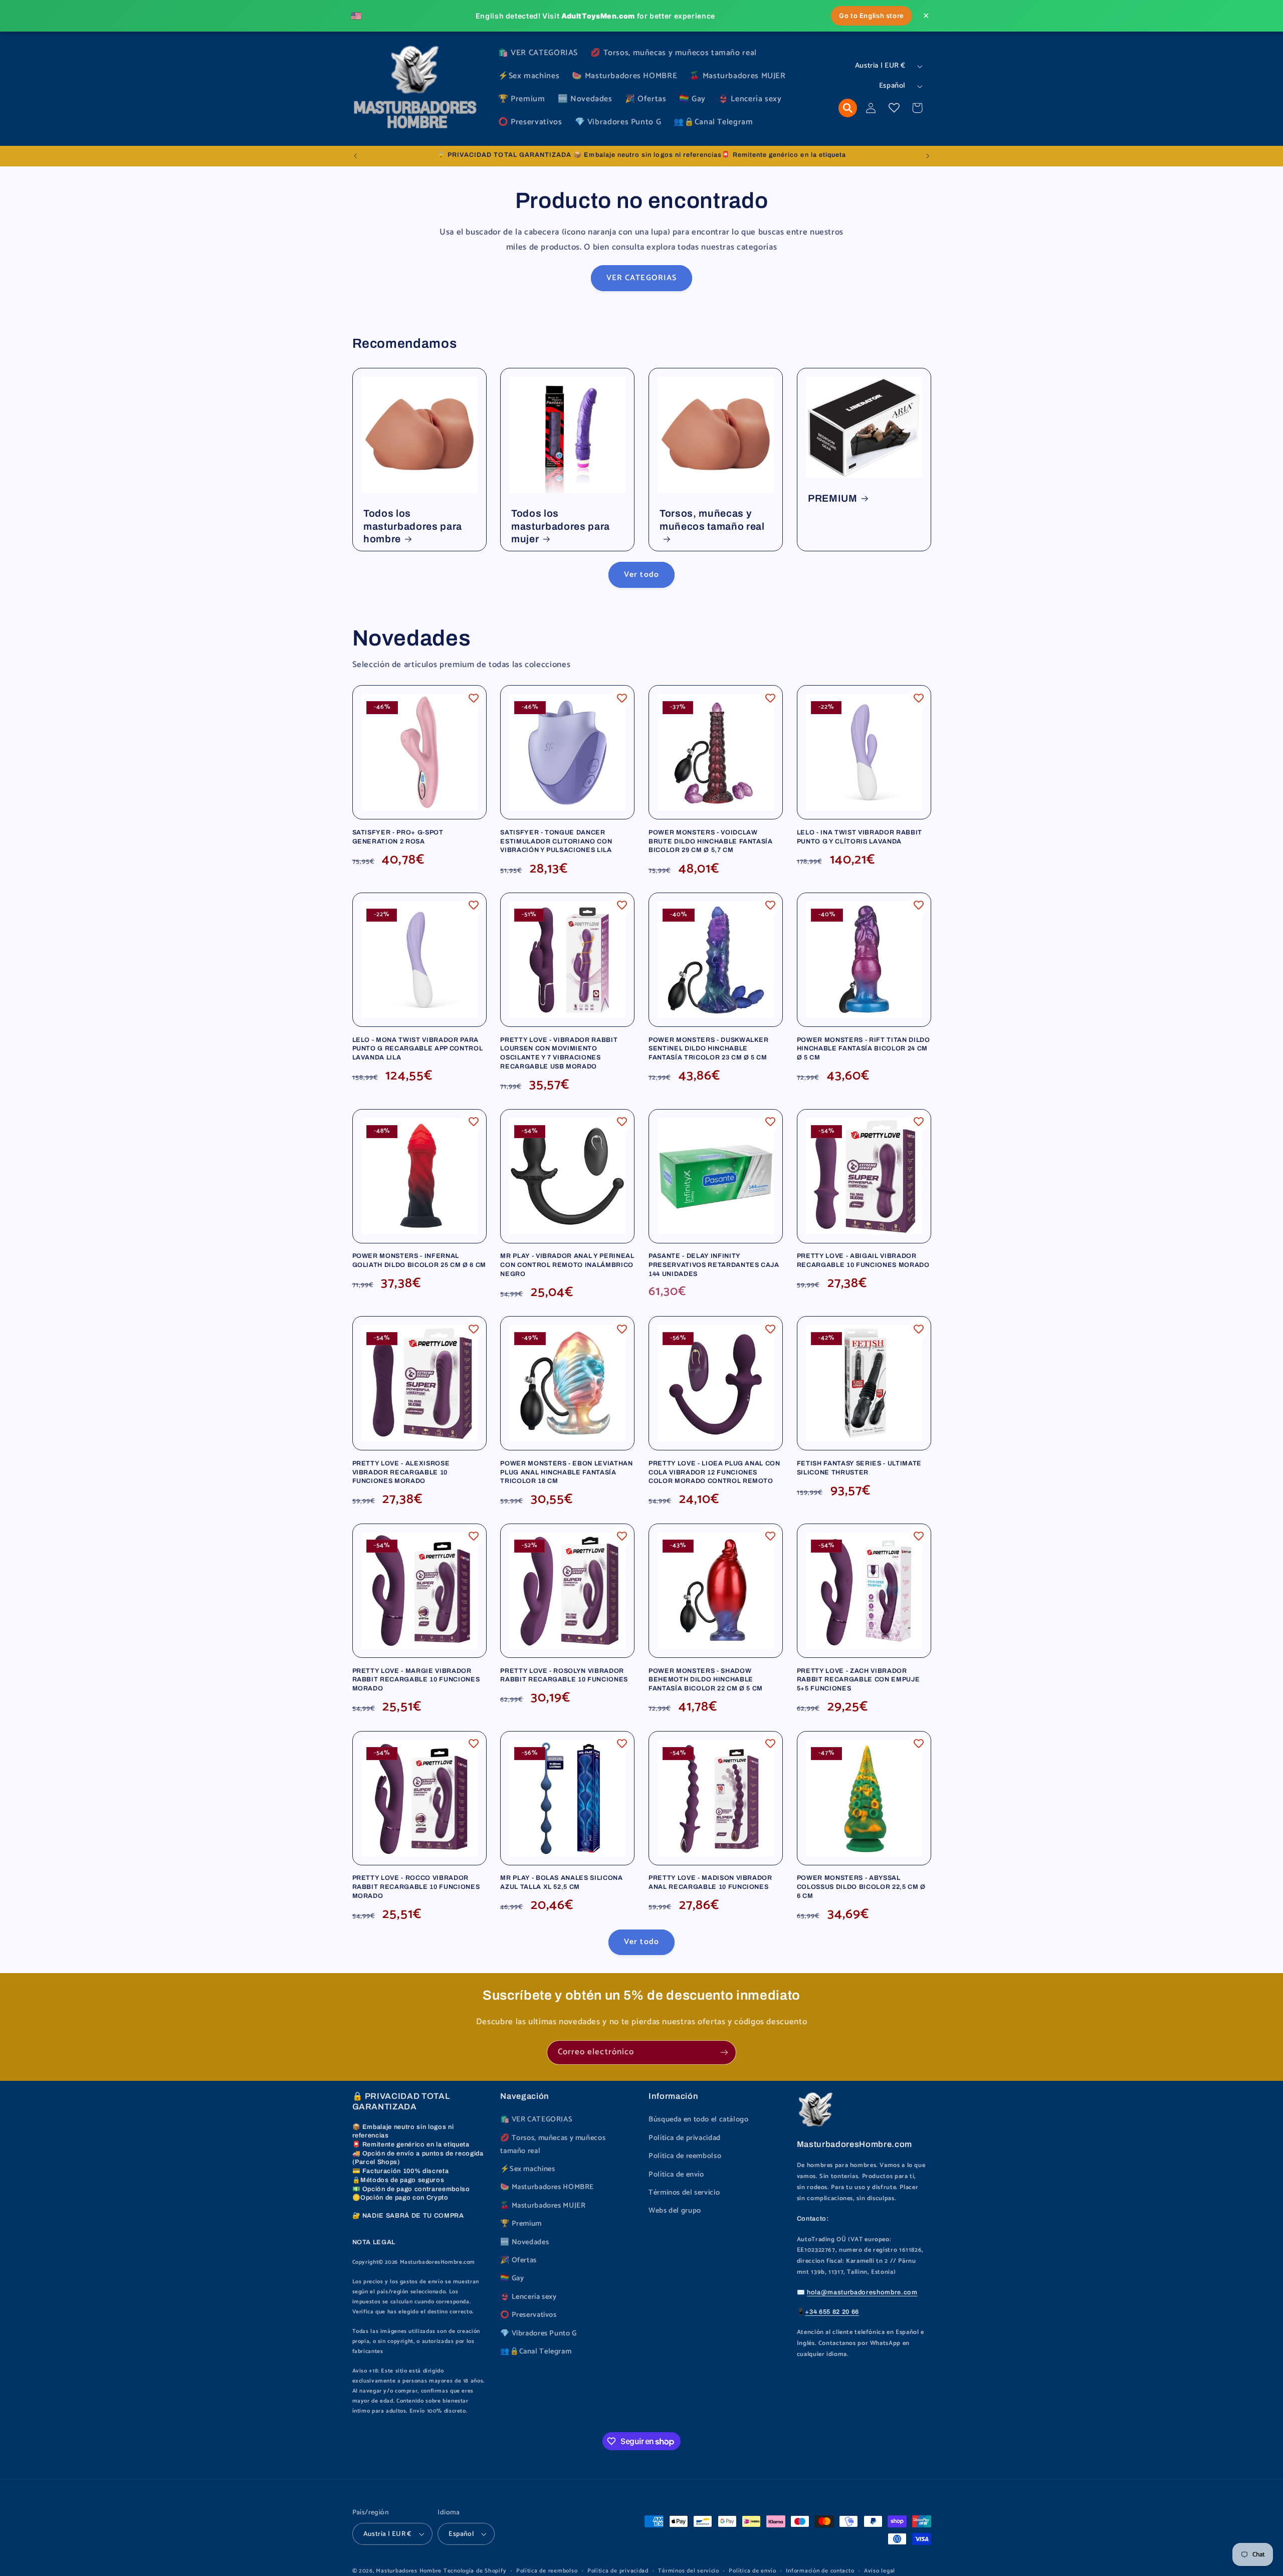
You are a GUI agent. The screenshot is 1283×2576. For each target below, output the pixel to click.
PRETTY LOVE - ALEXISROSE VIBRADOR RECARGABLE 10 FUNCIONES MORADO (401, 1472)
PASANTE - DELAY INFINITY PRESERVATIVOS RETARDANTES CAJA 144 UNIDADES (714, 1265)
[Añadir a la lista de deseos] (474, 698)
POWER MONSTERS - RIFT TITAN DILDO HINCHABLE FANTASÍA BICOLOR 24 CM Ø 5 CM (864, 1049)
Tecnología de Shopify (475, 2571)
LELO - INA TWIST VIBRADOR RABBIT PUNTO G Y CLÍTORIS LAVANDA (860, 837)
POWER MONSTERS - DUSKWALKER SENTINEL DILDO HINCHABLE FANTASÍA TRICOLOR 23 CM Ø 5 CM (709, 1049)
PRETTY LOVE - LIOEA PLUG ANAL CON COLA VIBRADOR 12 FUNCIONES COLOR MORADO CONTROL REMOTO (714, 1472)
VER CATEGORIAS (641, 278)
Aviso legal (880, 2571)
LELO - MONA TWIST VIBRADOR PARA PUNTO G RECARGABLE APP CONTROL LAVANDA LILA (418, 1049)
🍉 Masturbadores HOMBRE (547, 2187)
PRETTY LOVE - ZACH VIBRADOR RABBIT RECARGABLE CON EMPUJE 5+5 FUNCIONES (858, 1680)
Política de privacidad (685, 2138)
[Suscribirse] (724, 2053)
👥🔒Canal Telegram (536, 2351)
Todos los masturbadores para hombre (413, 526)
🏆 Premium (521, 2224)
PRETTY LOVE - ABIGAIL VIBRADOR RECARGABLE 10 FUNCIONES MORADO (863, 1260)
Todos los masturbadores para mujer (561, 526)
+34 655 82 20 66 (832, 2312)
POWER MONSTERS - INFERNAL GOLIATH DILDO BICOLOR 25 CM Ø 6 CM (419, 1260)
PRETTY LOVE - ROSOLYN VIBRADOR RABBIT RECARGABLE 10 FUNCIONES (564, 1675)
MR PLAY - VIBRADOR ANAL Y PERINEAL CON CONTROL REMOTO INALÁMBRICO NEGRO (567, 1265)
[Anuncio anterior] (355, 156)
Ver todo (641, 575)
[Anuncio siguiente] (928, 156)
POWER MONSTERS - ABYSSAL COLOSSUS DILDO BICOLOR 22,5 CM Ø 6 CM (861, 1887)
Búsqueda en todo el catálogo (699, 2119)
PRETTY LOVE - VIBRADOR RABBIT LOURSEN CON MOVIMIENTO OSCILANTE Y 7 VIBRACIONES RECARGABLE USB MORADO (559, 1053)
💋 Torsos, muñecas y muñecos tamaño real (553, 2144)
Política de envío (676, 2175)
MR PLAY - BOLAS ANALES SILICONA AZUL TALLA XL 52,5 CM (561, 1882)
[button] (848, 108)
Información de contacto (820, 2571)
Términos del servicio (684, 2193)
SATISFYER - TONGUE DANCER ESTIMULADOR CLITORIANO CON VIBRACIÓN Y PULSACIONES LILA (556, 841)
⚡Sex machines (527, 2169)
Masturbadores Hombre (409, 2571)
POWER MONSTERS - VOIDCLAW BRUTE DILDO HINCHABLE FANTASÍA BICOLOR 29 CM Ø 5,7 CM (711, 841)
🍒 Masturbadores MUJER (543, 2206)
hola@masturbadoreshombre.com (862, 2292)
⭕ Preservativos (528, 2315)
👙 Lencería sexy (528, 2297)
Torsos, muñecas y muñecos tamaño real (712, 520)
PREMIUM (833, 498)
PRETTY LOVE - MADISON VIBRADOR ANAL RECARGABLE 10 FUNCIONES (710, 1882)
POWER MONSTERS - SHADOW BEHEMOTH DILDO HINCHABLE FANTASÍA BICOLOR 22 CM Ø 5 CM (706, 1680)
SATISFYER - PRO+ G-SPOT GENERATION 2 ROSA (398, 837)
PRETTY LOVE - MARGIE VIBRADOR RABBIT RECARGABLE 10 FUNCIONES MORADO (416, 1680)
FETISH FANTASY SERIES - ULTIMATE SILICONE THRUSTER (859, 1468)
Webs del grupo (675, 2211)
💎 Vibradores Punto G (539, 2333)
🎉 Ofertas (518, 2260)
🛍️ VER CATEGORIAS (536, 2119)
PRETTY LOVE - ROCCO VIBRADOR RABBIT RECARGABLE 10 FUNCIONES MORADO (416, 1887)
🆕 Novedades (524, 2242)
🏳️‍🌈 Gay (512, 2278)
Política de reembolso (685, 2156)
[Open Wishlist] (894, 108)
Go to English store (872, 16)
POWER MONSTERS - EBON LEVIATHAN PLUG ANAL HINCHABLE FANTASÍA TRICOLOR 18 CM (566, 1472)
